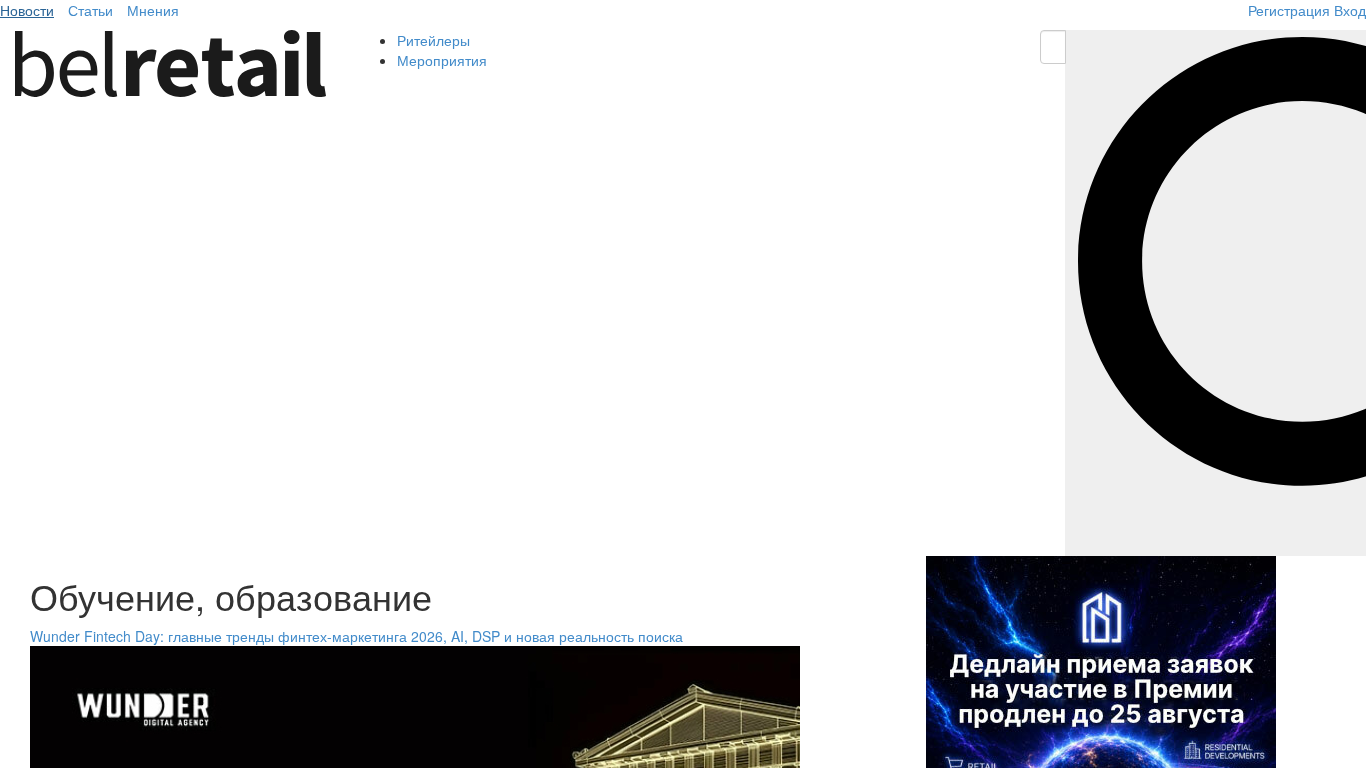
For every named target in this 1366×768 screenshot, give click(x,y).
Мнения (153, 10)
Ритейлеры (433, 40)
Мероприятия (442, 60)
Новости (27, 10)
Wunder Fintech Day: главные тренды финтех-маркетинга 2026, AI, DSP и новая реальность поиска (356, 636)
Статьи (90, 10)
